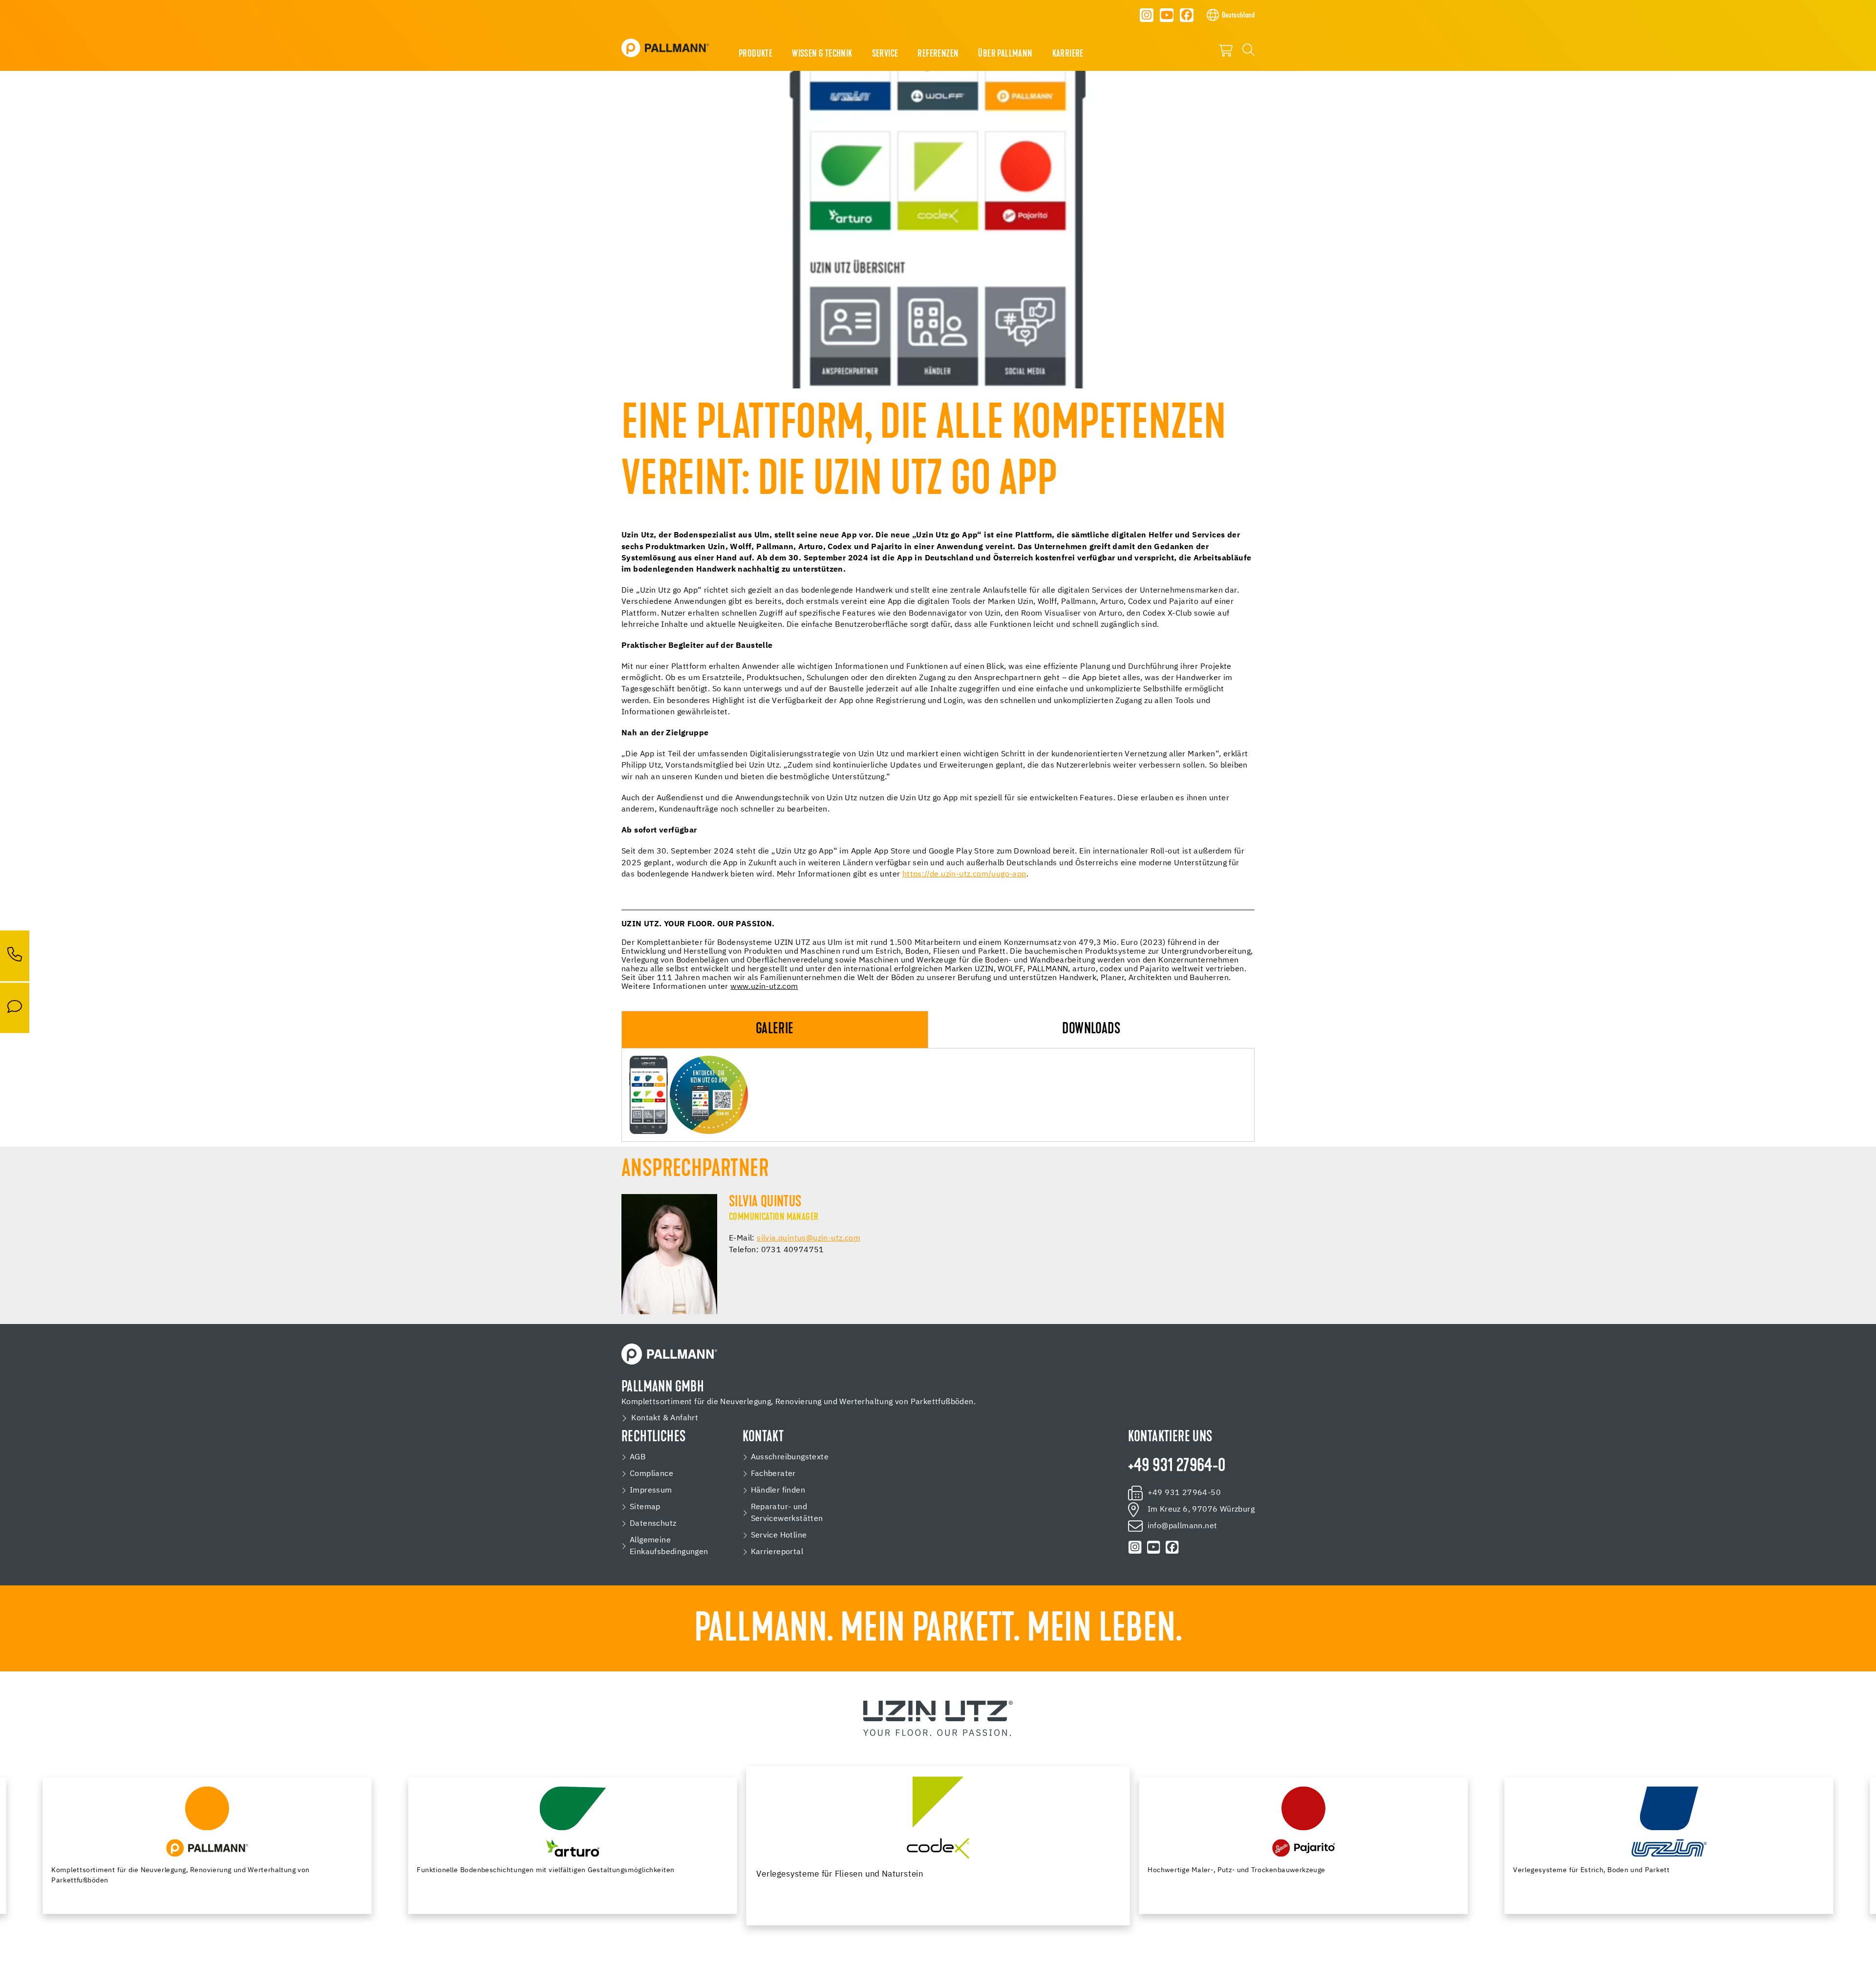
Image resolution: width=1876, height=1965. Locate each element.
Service (885, 54)
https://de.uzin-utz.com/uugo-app (964, 875)
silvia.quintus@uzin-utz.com (809, 1239)
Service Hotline (779, 1536)
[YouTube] (1167, 15)
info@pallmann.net (1183, 1526)
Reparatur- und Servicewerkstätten (787, 1513)
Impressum (651, 1491)
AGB (638, 1457)
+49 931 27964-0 (1177, 1467)
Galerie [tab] (775, 1030)
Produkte (756, 54)
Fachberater (773, 1474)
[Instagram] (1147, 15)
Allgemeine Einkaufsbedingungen (669, 1546)
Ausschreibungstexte (790, 1457)
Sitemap (645, 1507)
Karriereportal (777, 1552)
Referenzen (938, 54)
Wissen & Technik (822, 54)
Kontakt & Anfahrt (665, 1418)
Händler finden (778, 1491)
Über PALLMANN (1005, 54)
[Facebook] (1187, 15)
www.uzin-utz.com (764, 987)
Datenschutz (653, 1524)
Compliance (651, 1474)
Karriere (1068, 54)
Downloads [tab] (1091, 1030)
